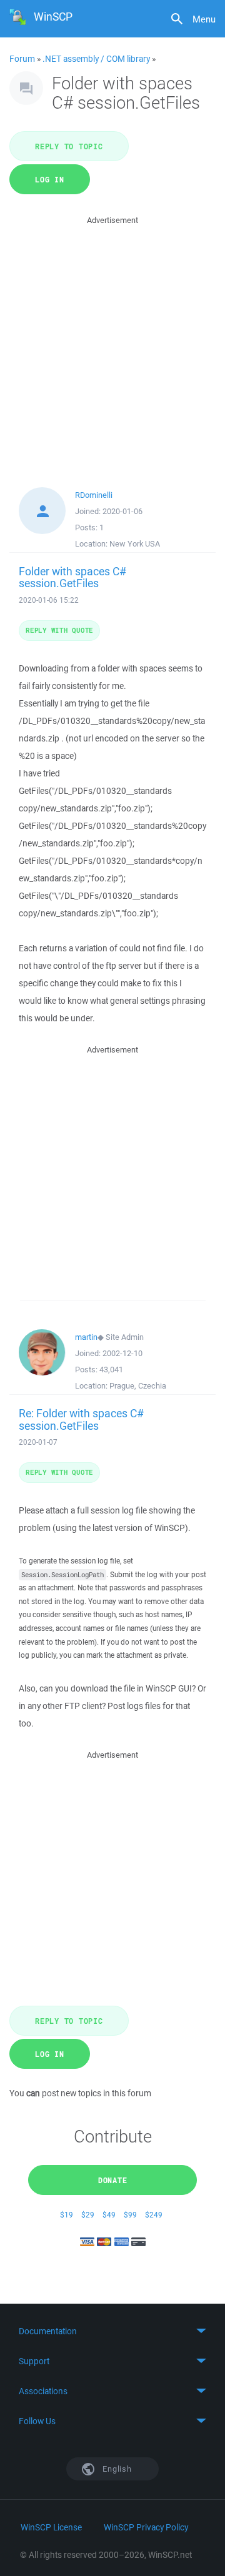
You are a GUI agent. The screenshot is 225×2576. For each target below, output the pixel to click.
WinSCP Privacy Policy (146, 2527)
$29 (88, 2215)
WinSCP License (51, 2527)
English (116, 2469)
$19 (67, 2215)
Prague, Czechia (138, 1386)
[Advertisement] (112, 340)
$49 (109, 2215)
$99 (130, 2215)
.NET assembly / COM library (96, 59)
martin (86, 1337)
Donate (113, 2180)
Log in (50, 179)
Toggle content (112, 2331)
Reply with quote (59, 630)
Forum (22, 59)
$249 (154, 2215)
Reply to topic (69, 146)
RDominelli (94, 495)
